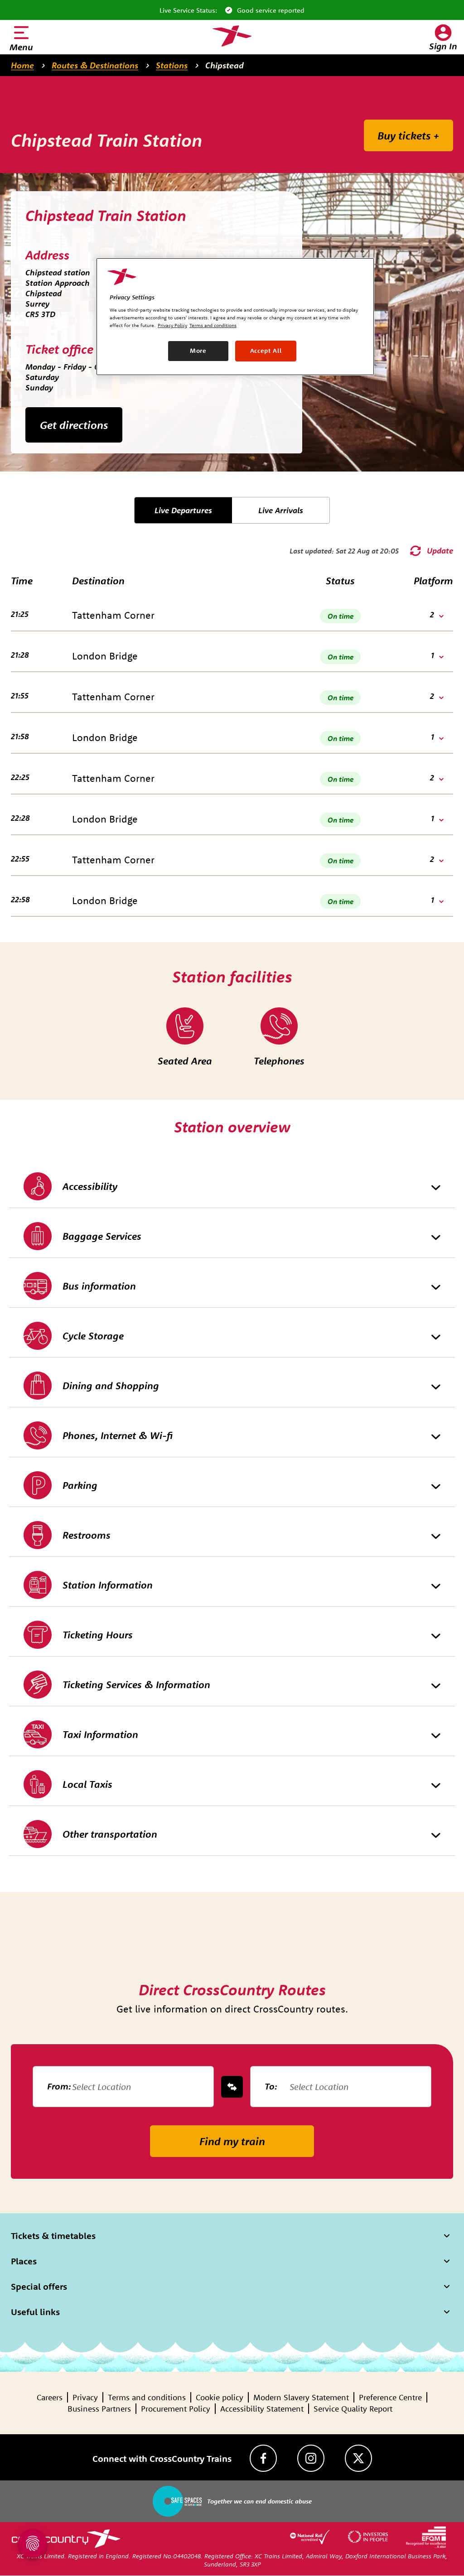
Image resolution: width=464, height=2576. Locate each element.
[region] (235, 317)
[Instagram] (311, 2458)
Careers (50, 2397)
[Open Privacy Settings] (33, 2543)
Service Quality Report (353, 2409)
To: (271, 2086)
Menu (21, 47)
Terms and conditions (147, 2397)
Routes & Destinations (95, 65)
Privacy (85, 2397)
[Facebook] (263, 2458)
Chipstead (225, 65)
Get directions (74, 425)
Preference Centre (390, 2397)
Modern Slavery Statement (301, 2397)
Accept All (266, 351)
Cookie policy (220, 2397)
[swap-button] (232, 2087)
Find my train (232, 2141)
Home (22, 65)
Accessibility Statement (262, 2409)
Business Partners (99, 2409)
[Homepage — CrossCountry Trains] (232, 36)
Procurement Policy (176, 2409)
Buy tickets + (408, 135)
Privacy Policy (172, 325)
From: (59, 2086)
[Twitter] (358, 2458)
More (198, 351)
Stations (172, 65)
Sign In (443, 46)
